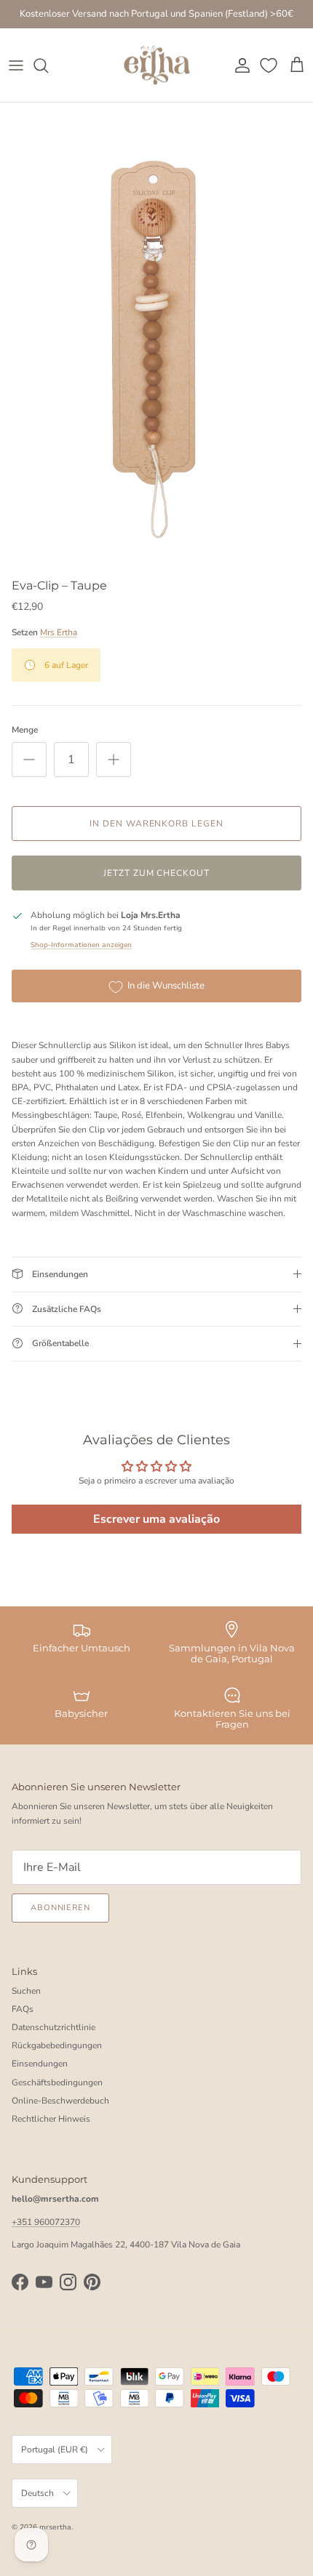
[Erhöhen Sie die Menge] (114, 760)
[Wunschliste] (270, 65)
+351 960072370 (46, 2222)
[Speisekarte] (16, 65)
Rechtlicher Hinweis (51, 2119)
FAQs (23, 2009)
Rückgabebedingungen (57, 2045)
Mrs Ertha (59, 632)
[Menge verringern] (29, 760)
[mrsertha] (157, 65)
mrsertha (55, 2527)
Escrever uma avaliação (156, 1519)
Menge (25, 730)
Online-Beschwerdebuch (60, 2101)
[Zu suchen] (48, 65)
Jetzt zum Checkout (156, 873)
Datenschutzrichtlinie (54, 2027)
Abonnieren (60, 1908)
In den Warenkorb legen (156, 824)
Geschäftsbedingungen (57, 2082)
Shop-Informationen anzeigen (81, 945)
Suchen (26, 1991)
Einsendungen (40, 2064)
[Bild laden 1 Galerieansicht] (156, 337)
